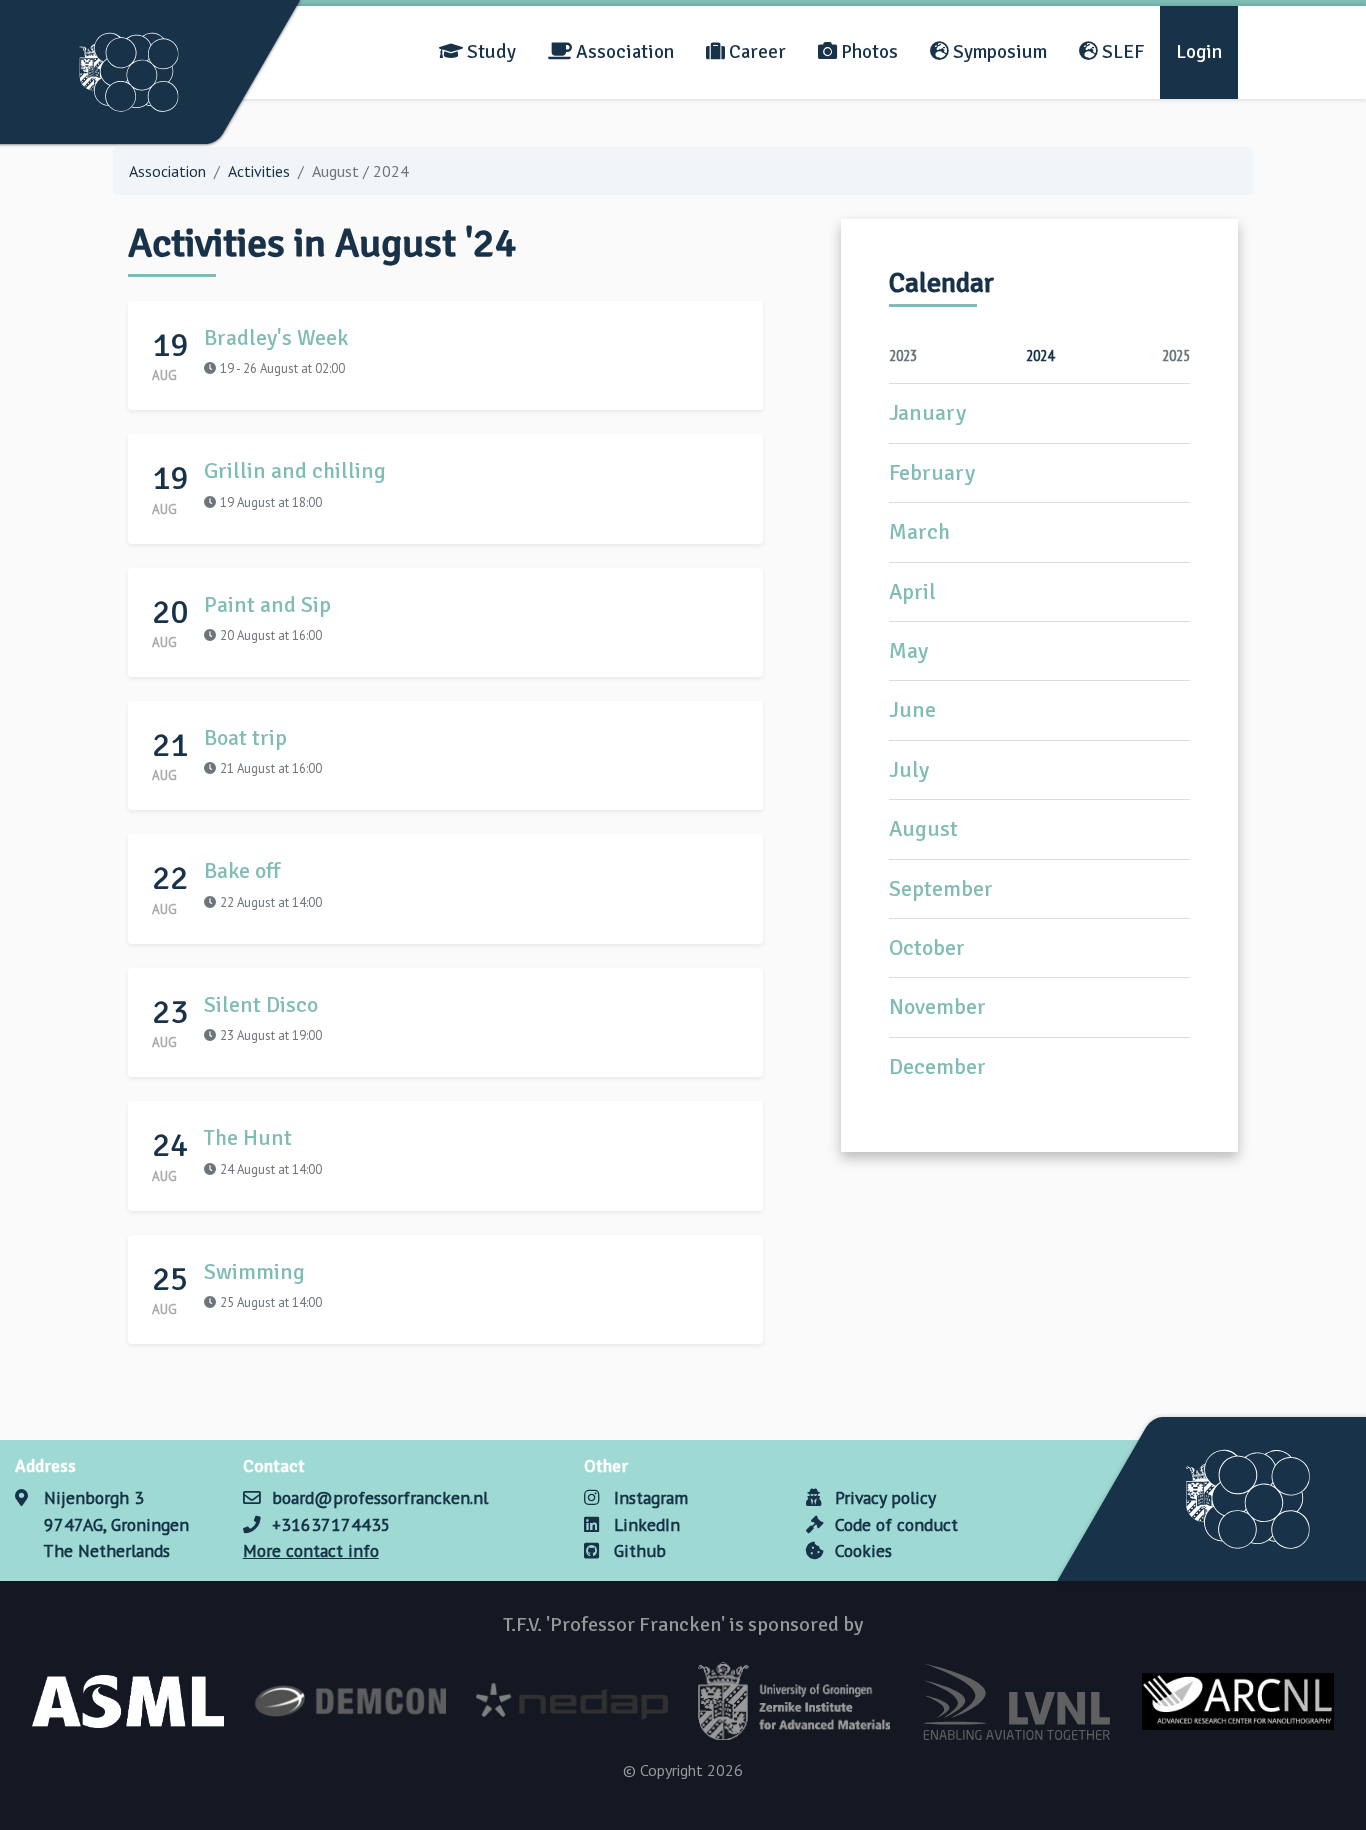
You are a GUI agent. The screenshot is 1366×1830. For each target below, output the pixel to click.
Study (489, 52)
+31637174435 (331, 1524)
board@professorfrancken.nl (380, 1497)
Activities (259, 171)
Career (755, 52)
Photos (867, 52)
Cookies (861, 1550)
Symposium (998, 52)
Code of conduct (894, 1524)
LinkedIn (644, 1524)
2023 (903, 355)
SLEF (1121, 52)
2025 (1176, 355)
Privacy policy (883, 1497)
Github (637, 1550)
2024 (1040, 355)
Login (1199, 52)
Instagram (648, 1497)
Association (623, 52)
